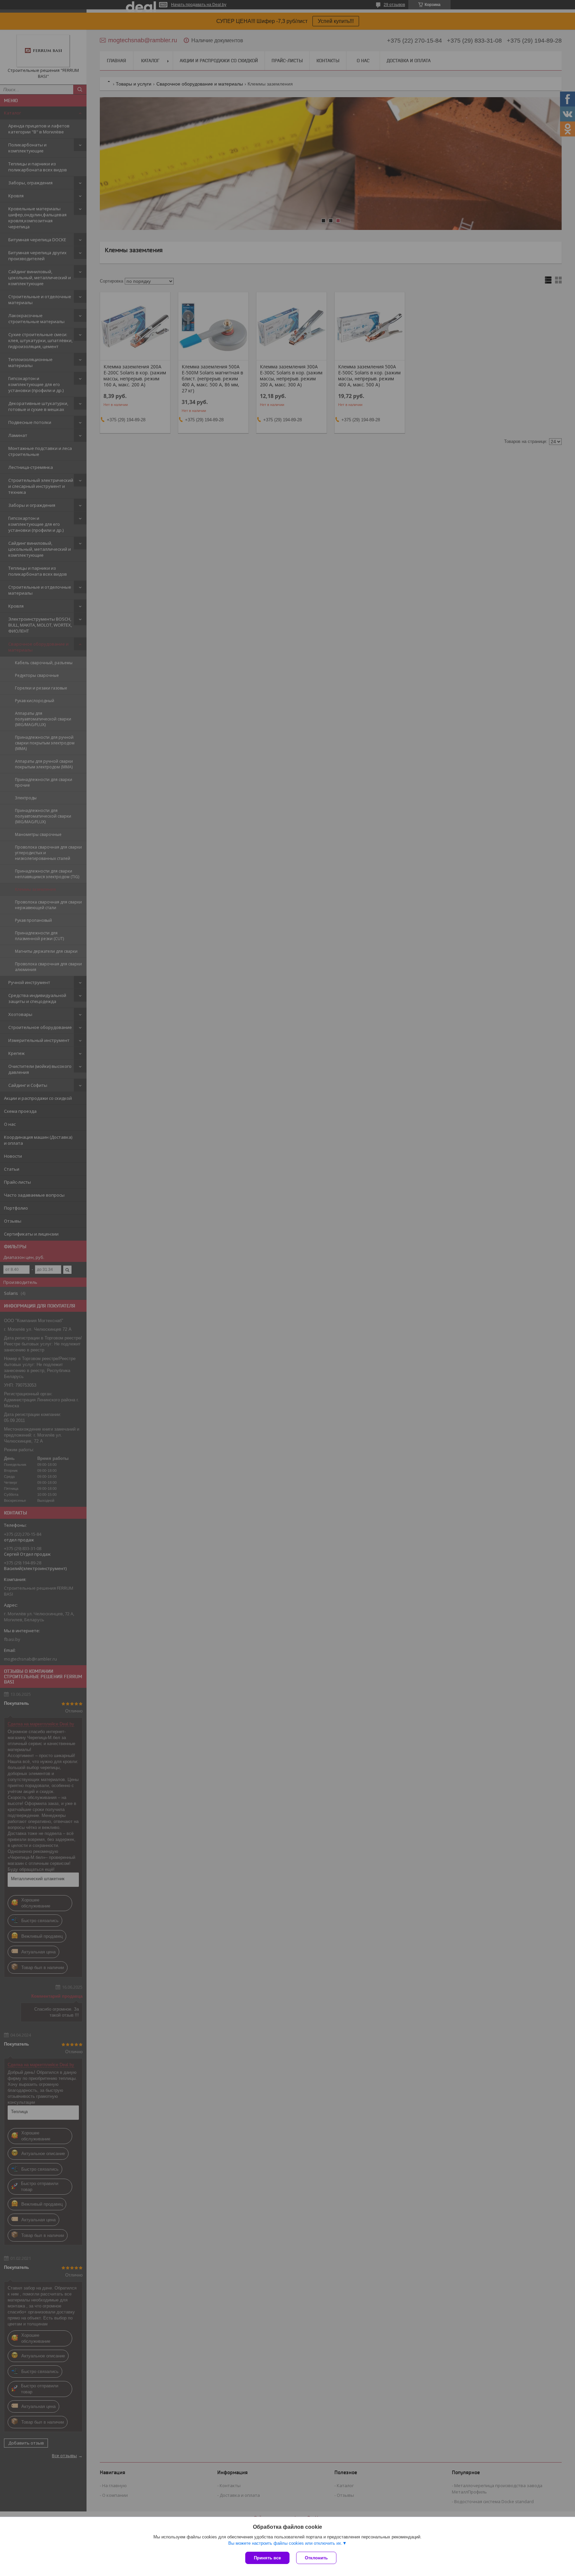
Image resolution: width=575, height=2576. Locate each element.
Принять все (267, 2558)
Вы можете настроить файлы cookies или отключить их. (285, 2543)
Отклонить (316, 2558)
